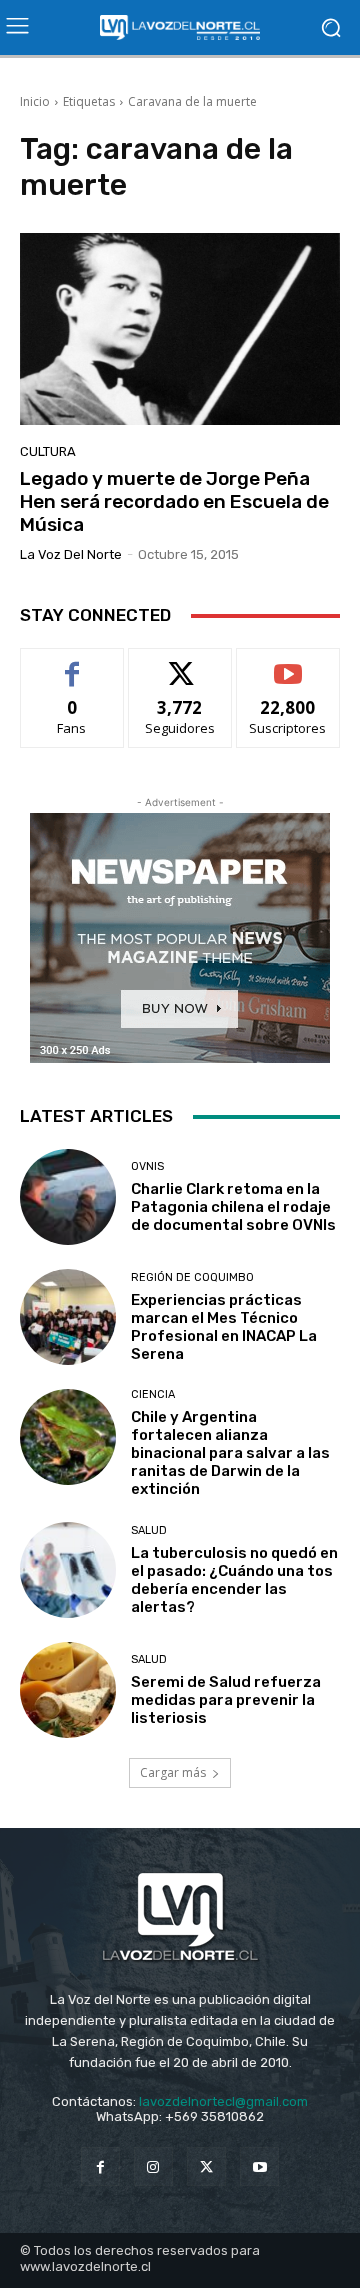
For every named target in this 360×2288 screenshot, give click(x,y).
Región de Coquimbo (192, 1277)
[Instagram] (153, 2166)
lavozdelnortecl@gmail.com (223, 2101)
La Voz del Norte (71, 554)
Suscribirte (288, 663)
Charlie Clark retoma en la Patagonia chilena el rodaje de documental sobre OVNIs (233, 1207)
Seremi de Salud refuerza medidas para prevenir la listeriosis (226, 1700)
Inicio (35, 101)
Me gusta (72, 663)
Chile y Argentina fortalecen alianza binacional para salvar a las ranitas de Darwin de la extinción (230, 1453)
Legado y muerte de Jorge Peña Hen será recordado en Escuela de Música (174, 501)
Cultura (48, 451)
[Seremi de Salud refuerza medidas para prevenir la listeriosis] (68, 1690)
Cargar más (173, 1772)
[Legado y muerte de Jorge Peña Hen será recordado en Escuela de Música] (180, 329)
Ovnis (147, 1166)
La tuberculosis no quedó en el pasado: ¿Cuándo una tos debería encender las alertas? (234, 1580)
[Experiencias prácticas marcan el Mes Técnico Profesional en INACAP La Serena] (68, 1317)
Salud (149, 1530)
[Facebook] (100, 2166)
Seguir (180, 663)
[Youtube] (259, 2166)
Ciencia (153, 1394)
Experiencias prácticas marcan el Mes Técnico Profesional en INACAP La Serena (224, 1327)
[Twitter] (206, 2166)
